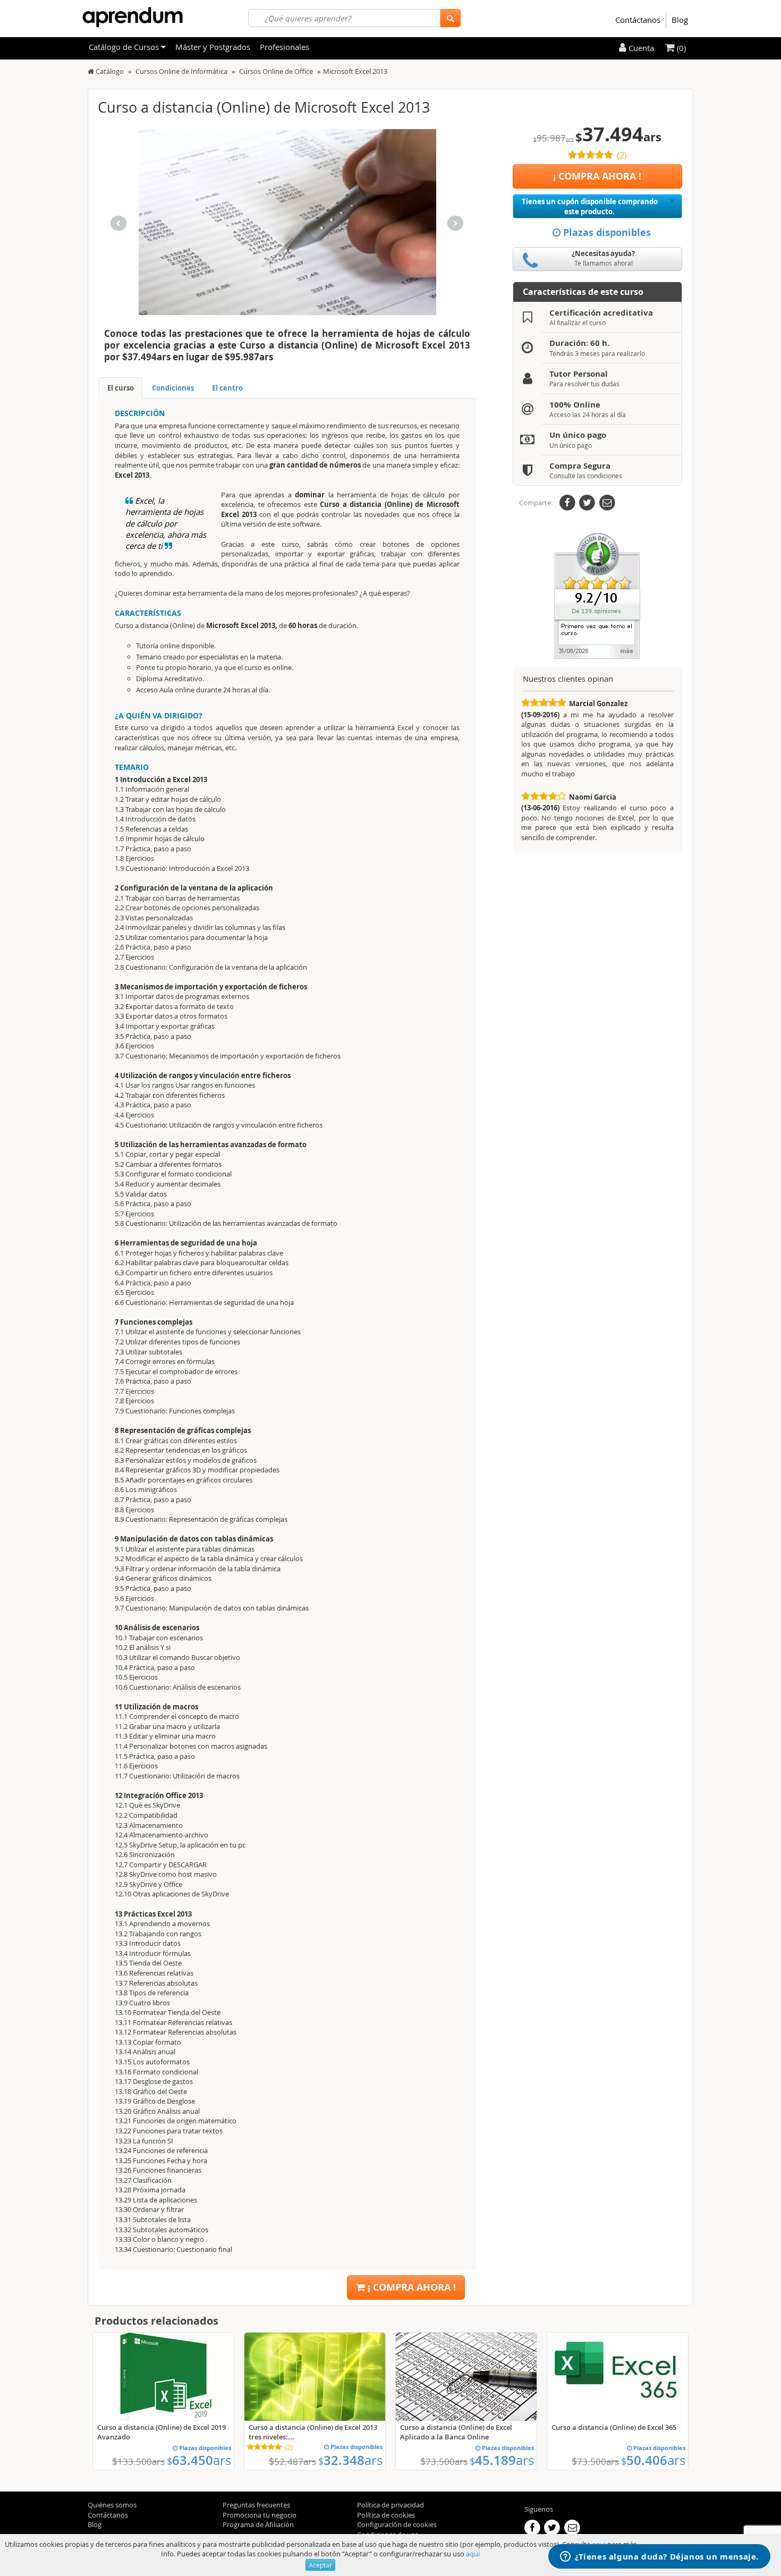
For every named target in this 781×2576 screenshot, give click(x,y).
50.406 (653, 2460)
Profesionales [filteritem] (285, 47)
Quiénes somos (112, 2505)
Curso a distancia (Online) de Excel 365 (614, 2427)
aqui (473, 2554)
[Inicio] (91, 71)
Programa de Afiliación (258, 2524)
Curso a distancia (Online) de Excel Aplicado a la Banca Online (456, 2432)
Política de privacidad (390, 2505)
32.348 (350, 2460)
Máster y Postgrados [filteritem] (213, 47)
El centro (227, 388)
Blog (680, 20)
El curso (121, 388)
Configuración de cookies (397, 2524)
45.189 (502, 2460)
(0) (680, 48)
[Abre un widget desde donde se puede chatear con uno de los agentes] (659, 2557)
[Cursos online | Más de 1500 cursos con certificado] (133, 17)
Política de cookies (386, 2515)
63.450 (199, 2460)
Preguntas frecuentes (256, 2505)
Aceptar (320, 2565)
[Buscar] (450, 18)
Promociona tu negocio (260, 2515)
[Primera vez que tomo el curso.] (597, 595)
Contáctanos (638, 20)
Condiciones (173, 388)
